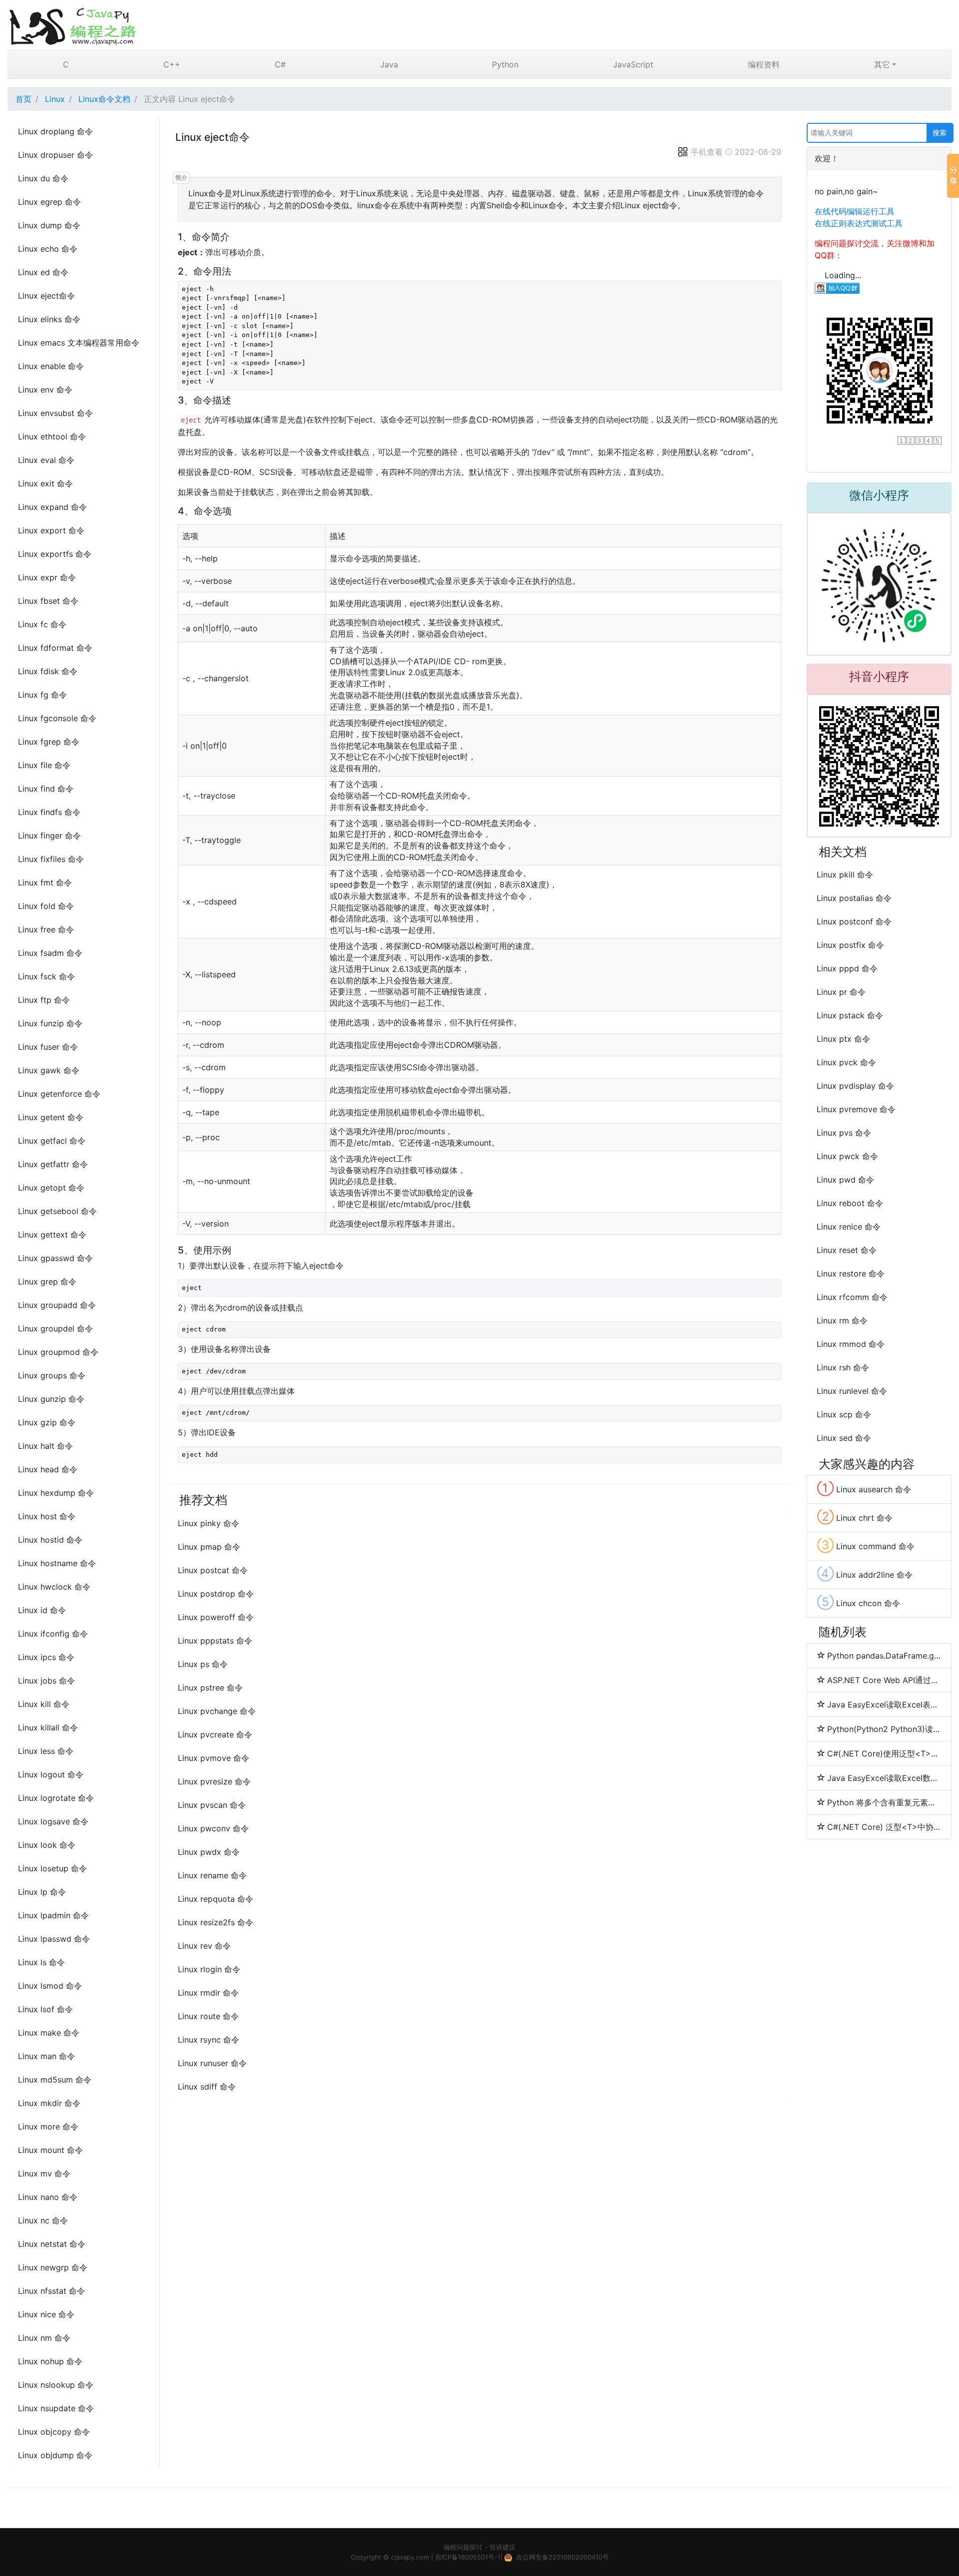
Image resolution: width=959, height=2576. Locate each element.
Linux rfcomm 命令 (852, 1297)
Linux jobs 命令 (46, 1681)
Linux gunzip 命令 (51, 1399)
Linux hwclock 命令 (54, 1587)
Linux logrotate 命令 (56, 1798)
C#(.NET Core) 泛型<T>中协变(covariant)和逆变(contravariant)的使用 (884, 1827)
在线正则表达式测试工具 (859, 223)
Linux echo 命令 (48, 249)
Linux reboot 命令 (850, 1203)
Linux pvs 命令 (844, 1133)
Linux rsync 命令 (209, 2040)
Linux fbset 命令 (48, 601)
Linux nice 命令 (46, 2314)
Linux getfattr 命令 (53, 1164)
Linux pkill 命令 (845, 874)
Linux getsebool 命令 (57, 1211)
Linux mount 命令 (50, 2150)
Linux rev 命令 (204, 1946)
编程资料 (764, 64)
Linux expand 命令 (52, 507)
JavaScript (633, 64)
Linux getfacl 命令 (52, 1141)
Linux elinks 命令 (49, 319)
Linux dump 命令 (49, 225)
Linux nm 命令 (44, 2338)
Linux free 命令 (46, 929)
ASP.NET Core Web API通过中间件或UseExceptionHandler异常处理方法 (884, 1680)
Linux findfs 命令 (49, 812)
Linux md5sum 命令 (55, 2080)
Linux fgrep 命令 (49, 742)
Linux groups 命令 (52, 1375)
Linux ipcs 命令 (46, 1657)
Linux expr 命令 (47, 577)
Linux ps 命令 (203, 1664)
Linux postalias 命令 (854, 898)
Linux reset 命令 (847, 1250)
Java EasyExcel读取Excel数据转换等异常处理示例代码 (884, 1778)
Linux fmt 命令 (45, 882)
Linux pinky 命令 (209, 1523)
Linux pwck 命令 (847, 1156)
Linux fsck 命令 (46, 976)
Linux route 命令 (208, 2016)
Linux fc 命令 (42, 624)
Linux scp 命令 (844, 1414)
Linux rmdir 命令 (208, 1993)
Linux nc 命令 (43, 2220)
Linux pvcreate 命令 (215, 1734)
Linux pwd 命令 (845, 1180)
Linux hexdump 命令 (56, 1493)
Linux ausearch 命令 (864, 1488)
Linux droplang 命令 (55, 131)
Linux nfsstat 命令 (51, 2291)
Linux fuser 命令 (48, 1047)
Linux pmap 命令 (209, 1547)
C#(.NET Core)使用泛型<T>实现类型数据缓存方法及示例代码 (884, 1753)
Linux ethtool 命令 (52, 436)
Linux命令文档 (104, 99)
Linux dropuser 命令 (55, 155)
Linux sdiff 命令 (207, 2087)
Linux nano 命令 (48, 2197)
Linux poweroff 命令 (216, 1617)
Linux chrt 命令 (855, 1517)
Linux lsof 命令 (45, 2009)
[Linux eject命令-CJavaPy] (479, 25)
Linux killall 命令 (48, 1727)
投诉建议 (502, 2547)
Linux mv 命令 (44, 2173)
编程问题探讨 (463, 2547)
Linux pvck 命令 (846, 1062)
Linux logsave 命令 (53, 1821)
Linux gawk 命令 (49, 1070)
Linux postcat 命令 (213, 1570)
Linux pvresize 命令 (214, 1781)
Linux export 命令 (51, 530)
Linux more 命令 (48, 2127)
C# (280, 64)
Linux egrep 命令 (49, 202)
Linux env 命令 (45, 390)
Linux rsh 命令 (843, 1367)
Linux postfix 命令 (850, 945)
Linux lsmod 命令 (50, 1986)
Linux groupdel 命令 (55, 1328)
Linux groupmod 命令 (58, 1352)
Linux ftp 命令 (44, 1000)
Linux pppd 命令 (847, 968)
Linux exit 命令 (45, 483)
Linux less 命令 (46, 1751)
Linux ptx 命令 (843, 1039)
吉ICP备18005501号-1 (468, 2557)
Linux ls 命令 (41, 1962)
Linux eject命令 (46, 296)
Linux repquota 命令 (216, 1899)
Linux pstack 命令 (850, 1015)
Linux (55, 99)
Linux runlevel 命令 (852, 1391)
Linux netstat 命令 (52, 2244)
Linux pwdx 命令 (209, 1852)
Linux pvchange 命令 (217, 1711)
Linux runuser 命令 (212, 2063)
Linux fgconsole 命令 (57, 718)
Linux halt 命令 (45, 1446)
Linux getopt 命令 (51, 1188)
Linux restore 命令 (851, 1274)
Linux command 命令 (866, 1545)
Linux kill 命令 (44, 1704)
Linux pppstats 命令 (215, 1641)
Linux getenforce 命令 (59, 1094)
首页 (23, 99)
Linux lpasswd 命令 (54, 1939)
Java (389, 64)
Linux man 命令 (46, 2056)
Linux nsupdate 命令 (56, 2408)
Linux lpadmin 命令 (53, 1915)
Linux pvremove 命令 (856, 1109)
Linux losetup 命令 (52, 1868)
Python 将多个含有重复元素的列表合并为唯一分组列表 (884, 1802)
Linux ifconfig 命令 (53, 1634)
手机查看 (707, 152)
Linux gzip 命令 (47, 1422)
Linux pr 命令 (841, 992)
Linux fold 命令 (46, 906)
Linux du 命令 (43, 178)
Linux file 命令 (44, 765)
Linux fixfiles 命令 (51, 859)
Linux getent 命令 (51, 1117)
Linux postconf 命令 (854, 921)
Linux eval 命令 (46, 460)
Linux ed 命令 (43, 272)
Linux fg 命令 (42, 695)
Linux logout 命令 (51, 1774)
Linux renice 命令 (849, 1227)
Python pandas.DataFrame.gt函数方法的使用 (884, 1656)
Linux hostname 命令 (57, 1563)
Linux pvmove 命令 (214, 1758)
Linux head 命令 (48, 1469)
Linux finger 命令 (49, 836)
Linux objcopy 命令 (54, 2432)
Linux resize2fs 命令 (216, 1922)
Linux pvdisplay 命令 (855, 1086)
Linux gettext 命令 (52, 1235)
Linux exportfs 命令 (55, 554)
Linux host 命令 (47, 1516)
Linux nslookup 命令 (56, 2385)
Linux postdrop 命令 (216, 1594)
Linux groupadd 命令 (57, 1305)
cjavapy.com (410, 2557)
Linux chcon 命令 (859, 1602)
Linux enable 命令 (51, 366)
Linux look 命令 (47, 1845)
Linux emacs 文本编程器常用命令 (79, 343)
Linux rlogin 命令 (209, 1969)
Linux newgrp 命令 (53, 2267)
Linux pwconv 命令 (213, 1828)
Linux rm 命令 (842, 1320)
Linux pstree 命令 (210, 1688)
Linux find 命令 (46, 789)
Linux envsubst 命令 (55, 413)
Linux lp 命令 (42, 1892)
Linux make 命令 (49, 2033)
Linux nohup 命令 (50, 2361)
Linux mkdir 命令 (49, 2103)
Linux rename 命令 (212, 1875)
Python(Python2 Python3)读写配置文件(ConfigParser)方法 (884, 1729)
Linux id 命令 (42, 1610)
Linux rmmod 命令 (851, 1344)
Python (505, 64)
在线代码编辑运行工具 (855, 211)
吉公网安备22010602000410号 (562, 2557)
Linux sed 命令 (844, 1438)
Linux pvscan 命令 (212, 1805)
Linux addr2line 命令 (865, 1574)
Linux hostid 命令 (50, 1540)
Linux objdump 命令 (55, 2455)
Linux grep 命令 (47, 1282)
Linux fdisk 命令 (48, 671)
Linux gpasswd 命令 (55, 1258)
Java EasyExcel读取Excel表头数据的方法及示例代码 (884, 1705)
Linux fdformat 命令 (55, 648)
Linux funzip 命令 (50, 1023)
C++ (172, 64)
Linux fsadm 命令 (50, 953)
